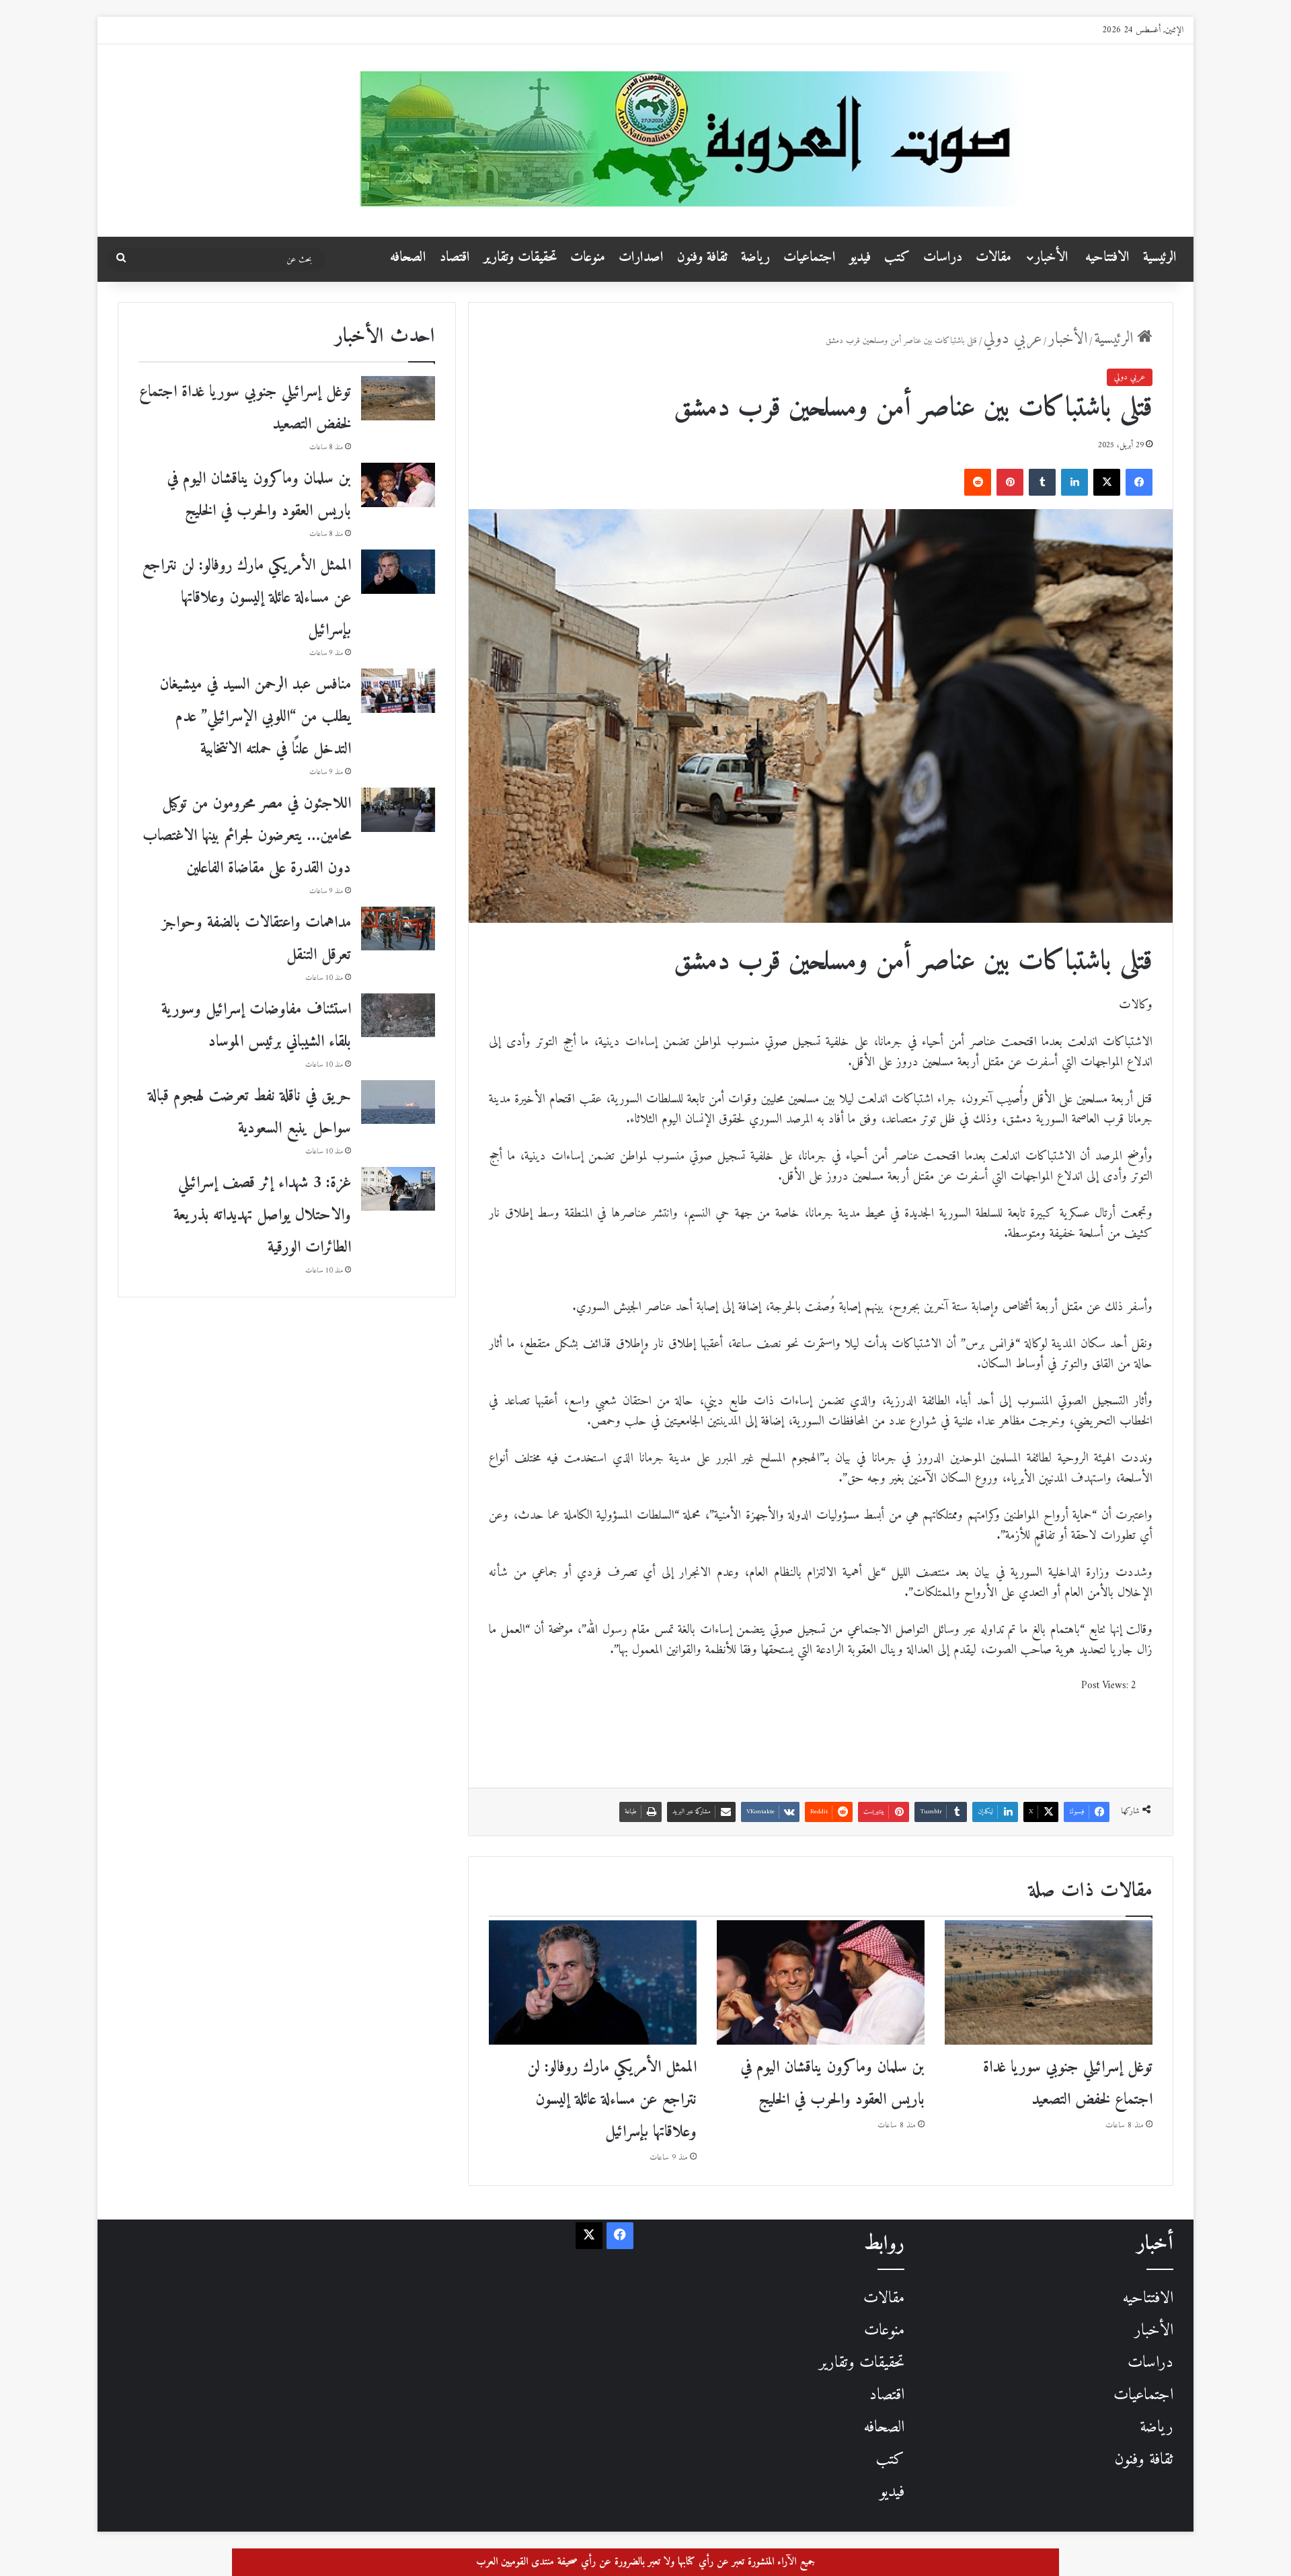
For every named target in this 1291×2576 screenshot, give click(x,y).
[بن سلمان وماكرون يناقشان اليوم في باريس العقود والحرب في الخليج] (821, 1982)
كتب (897, 257)
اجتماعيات (810, 257)
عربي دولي (1013, 339)
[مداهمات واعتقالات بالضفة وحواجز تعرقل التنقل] (398, 929)
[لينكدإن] (1074, 482)
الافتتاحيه (1107, 257)
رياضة (755, 257)
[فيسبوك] (1139, 482)
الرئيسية (1160, 257)
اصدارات (641, 257)
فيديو (860, 257)
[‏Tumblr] (1042, 482)
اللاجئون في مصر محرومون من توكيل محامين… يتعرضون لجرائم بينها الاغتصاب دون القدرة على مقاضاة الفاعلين (247, 836)
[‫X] (1107, 482)
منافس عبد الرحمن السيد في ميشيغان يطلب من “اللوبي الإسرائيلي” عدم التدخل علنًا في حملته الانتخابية (255, 717)
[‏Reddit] (978, 482)
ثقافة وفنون (702, 257)
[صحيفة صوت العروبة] (772, 139)
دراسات (943, 257)
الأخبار (1052, 257)
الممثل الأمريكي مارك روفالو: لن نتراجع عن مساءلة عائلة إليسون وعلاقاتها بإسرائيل (612, 2100)
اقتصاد (455, 257)
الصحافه (408, 257)
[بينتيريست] (1010, 482)
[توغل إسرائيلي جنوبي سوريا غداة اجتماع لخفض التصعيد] (1049, 1982)
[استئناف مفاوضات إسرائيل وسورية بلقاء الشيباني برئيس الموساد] (398, 1015)
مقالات (993, 257)
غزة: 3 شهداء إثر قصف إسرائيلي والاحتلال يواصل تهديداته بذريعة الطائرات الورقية (262, 1215)
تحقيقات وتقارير (520, 257)
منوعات (588, 257)
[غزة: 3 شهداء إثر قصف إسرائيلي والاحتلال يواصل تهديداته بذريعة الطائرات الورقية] (398, 1189)
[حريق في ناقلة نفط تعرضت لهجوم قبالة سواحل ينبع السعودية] (398, 1102)
